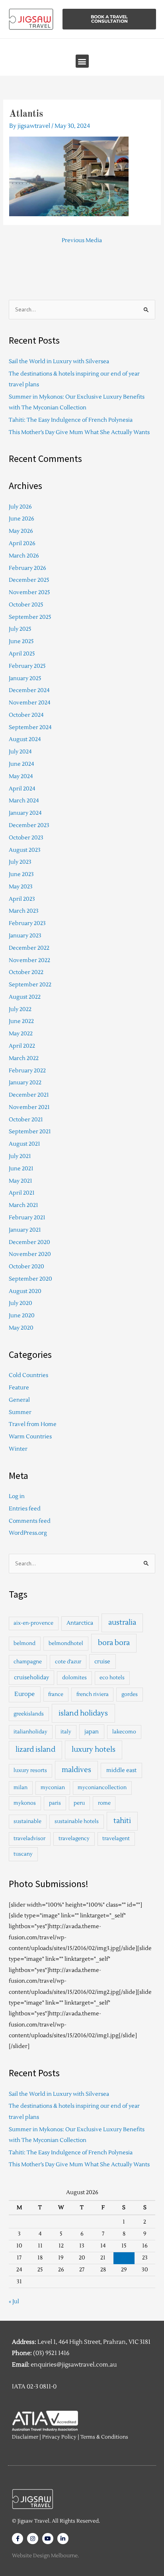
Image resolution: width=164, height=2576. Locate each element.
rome (104, 1803)
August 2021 (24, 1144)
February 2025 (27, 666)
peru (79, 1803)
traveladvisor (29, 1839)
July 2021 (20, 1156)
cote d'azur (68, 1662)
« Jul (14, 2301)
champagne (28, 1662)
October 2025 (26, 605)
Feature (19, 1388)
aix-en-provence (33, 1623)
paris (55, 1803)
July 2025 (20, 629)
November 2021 (29, 1107)
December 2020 (29, 1242)
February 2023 (27, 923)
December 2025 (29, 580)
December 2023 (29, 825)
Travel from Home (33, 1424)
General (19, 1400)
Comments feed (30, 1521)
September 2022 (30, 985)
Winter (18, 1449)
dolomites (74, 1678)
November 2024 (30, 703)
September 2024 (30, 727)
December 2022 (29, 948)
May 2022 (21, 1034)
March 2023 (24, 911)
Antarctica (80, 1623)
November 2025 (29, 592)
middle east (121, 1770)
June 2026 (21, 519)
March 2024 (24, 801)
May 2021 (20, 1181)
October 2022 (26, 972)
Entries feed (25, 1509)
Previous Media (82, 240)
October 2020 (26, 1266)
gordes (130, 1694)
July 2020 (20, 1303)
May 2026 (21, 531)
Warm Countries (30, 1437)
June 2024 (21, 764)
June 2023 (21, 874)
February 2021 (27, 1218)
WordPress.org (28, 1533)
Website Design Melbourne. (45, 2556)
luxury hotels (94, 1750)
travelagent (116, 1839)
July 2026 (20, 507)
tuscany (23, 1854)
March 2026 (24, 556)
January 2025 (25, 678)
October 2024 (26, 715)
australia (122, 1622)
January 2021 (25, 1230)
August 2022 (25, 997)
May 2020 (21, 1328)
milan (20, 1788)
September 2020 (30, 1279)
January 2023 (25, 936)
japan (92, 1732)
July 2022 (20, 1009)
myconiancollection (102, 1788)
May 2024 (21, 776)
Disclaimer (25, 2437)
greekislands (29, 1714)
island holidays (83, 1713)
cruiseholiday (31, 1677)
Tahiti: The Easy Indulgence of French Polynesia (71, 420)
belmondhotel (66, 1643)
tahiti (122, 1821)
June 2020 (22, 1315)
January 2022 (25, 1083)
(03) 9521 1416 (51, 2353)
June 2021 (21, 1169)
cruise (102, 1662)
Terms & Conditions (104, 2437)
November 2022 (29, 960)
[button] (82, 61)
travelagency (74, 1839)
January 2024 (25, 813)
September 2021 (30, 1132)
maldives (76, 1770)
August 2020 (25, 1291)
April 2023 (22, 899)
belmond (24, 1643)
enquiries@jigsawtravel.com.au (74, 2365)
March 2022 (24, 1058)
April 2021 (22, 1193)
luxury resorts (30, 1770)
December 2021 (29, 1095)
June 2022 (21, 1021)
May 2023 (21, 887)
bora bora (114, 1643)
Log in (17, 1496)
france (56, 1694)
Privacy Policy (59, 2437)
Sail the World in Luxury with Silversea (59, 361)
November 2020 (30, 1254)
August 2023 (25, 850)
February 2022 (27, 1071)
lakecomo (124, 1732)
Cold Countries (28, 1375)
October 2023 (26, 838)
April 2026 (22, 543)
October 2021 (26, 1120)
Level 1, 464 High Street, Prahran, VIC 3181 (94, 2342)
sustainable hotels (77, 1821)
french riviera (93, 1694)
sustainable (27, 1821)
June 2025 (21, 641)
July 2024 (20, 752)
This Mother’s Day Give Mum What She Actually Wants (79, 432)
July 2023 (20, 862)
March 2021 (23, 1205)
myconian (53, 1788)
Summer (20, 1412)
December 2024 (29, 690)
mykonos (25, 1803)
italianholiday (30, 1732)
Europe (24, 1694)
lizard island (35, 1750)
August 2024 (25, 739)
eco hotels (112, 1678)
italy (66, 1732)
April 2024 (22, 789)
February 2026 (27, 568)
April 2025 (22, 654)
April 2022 (22, 1046)
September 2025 (30, 617)
